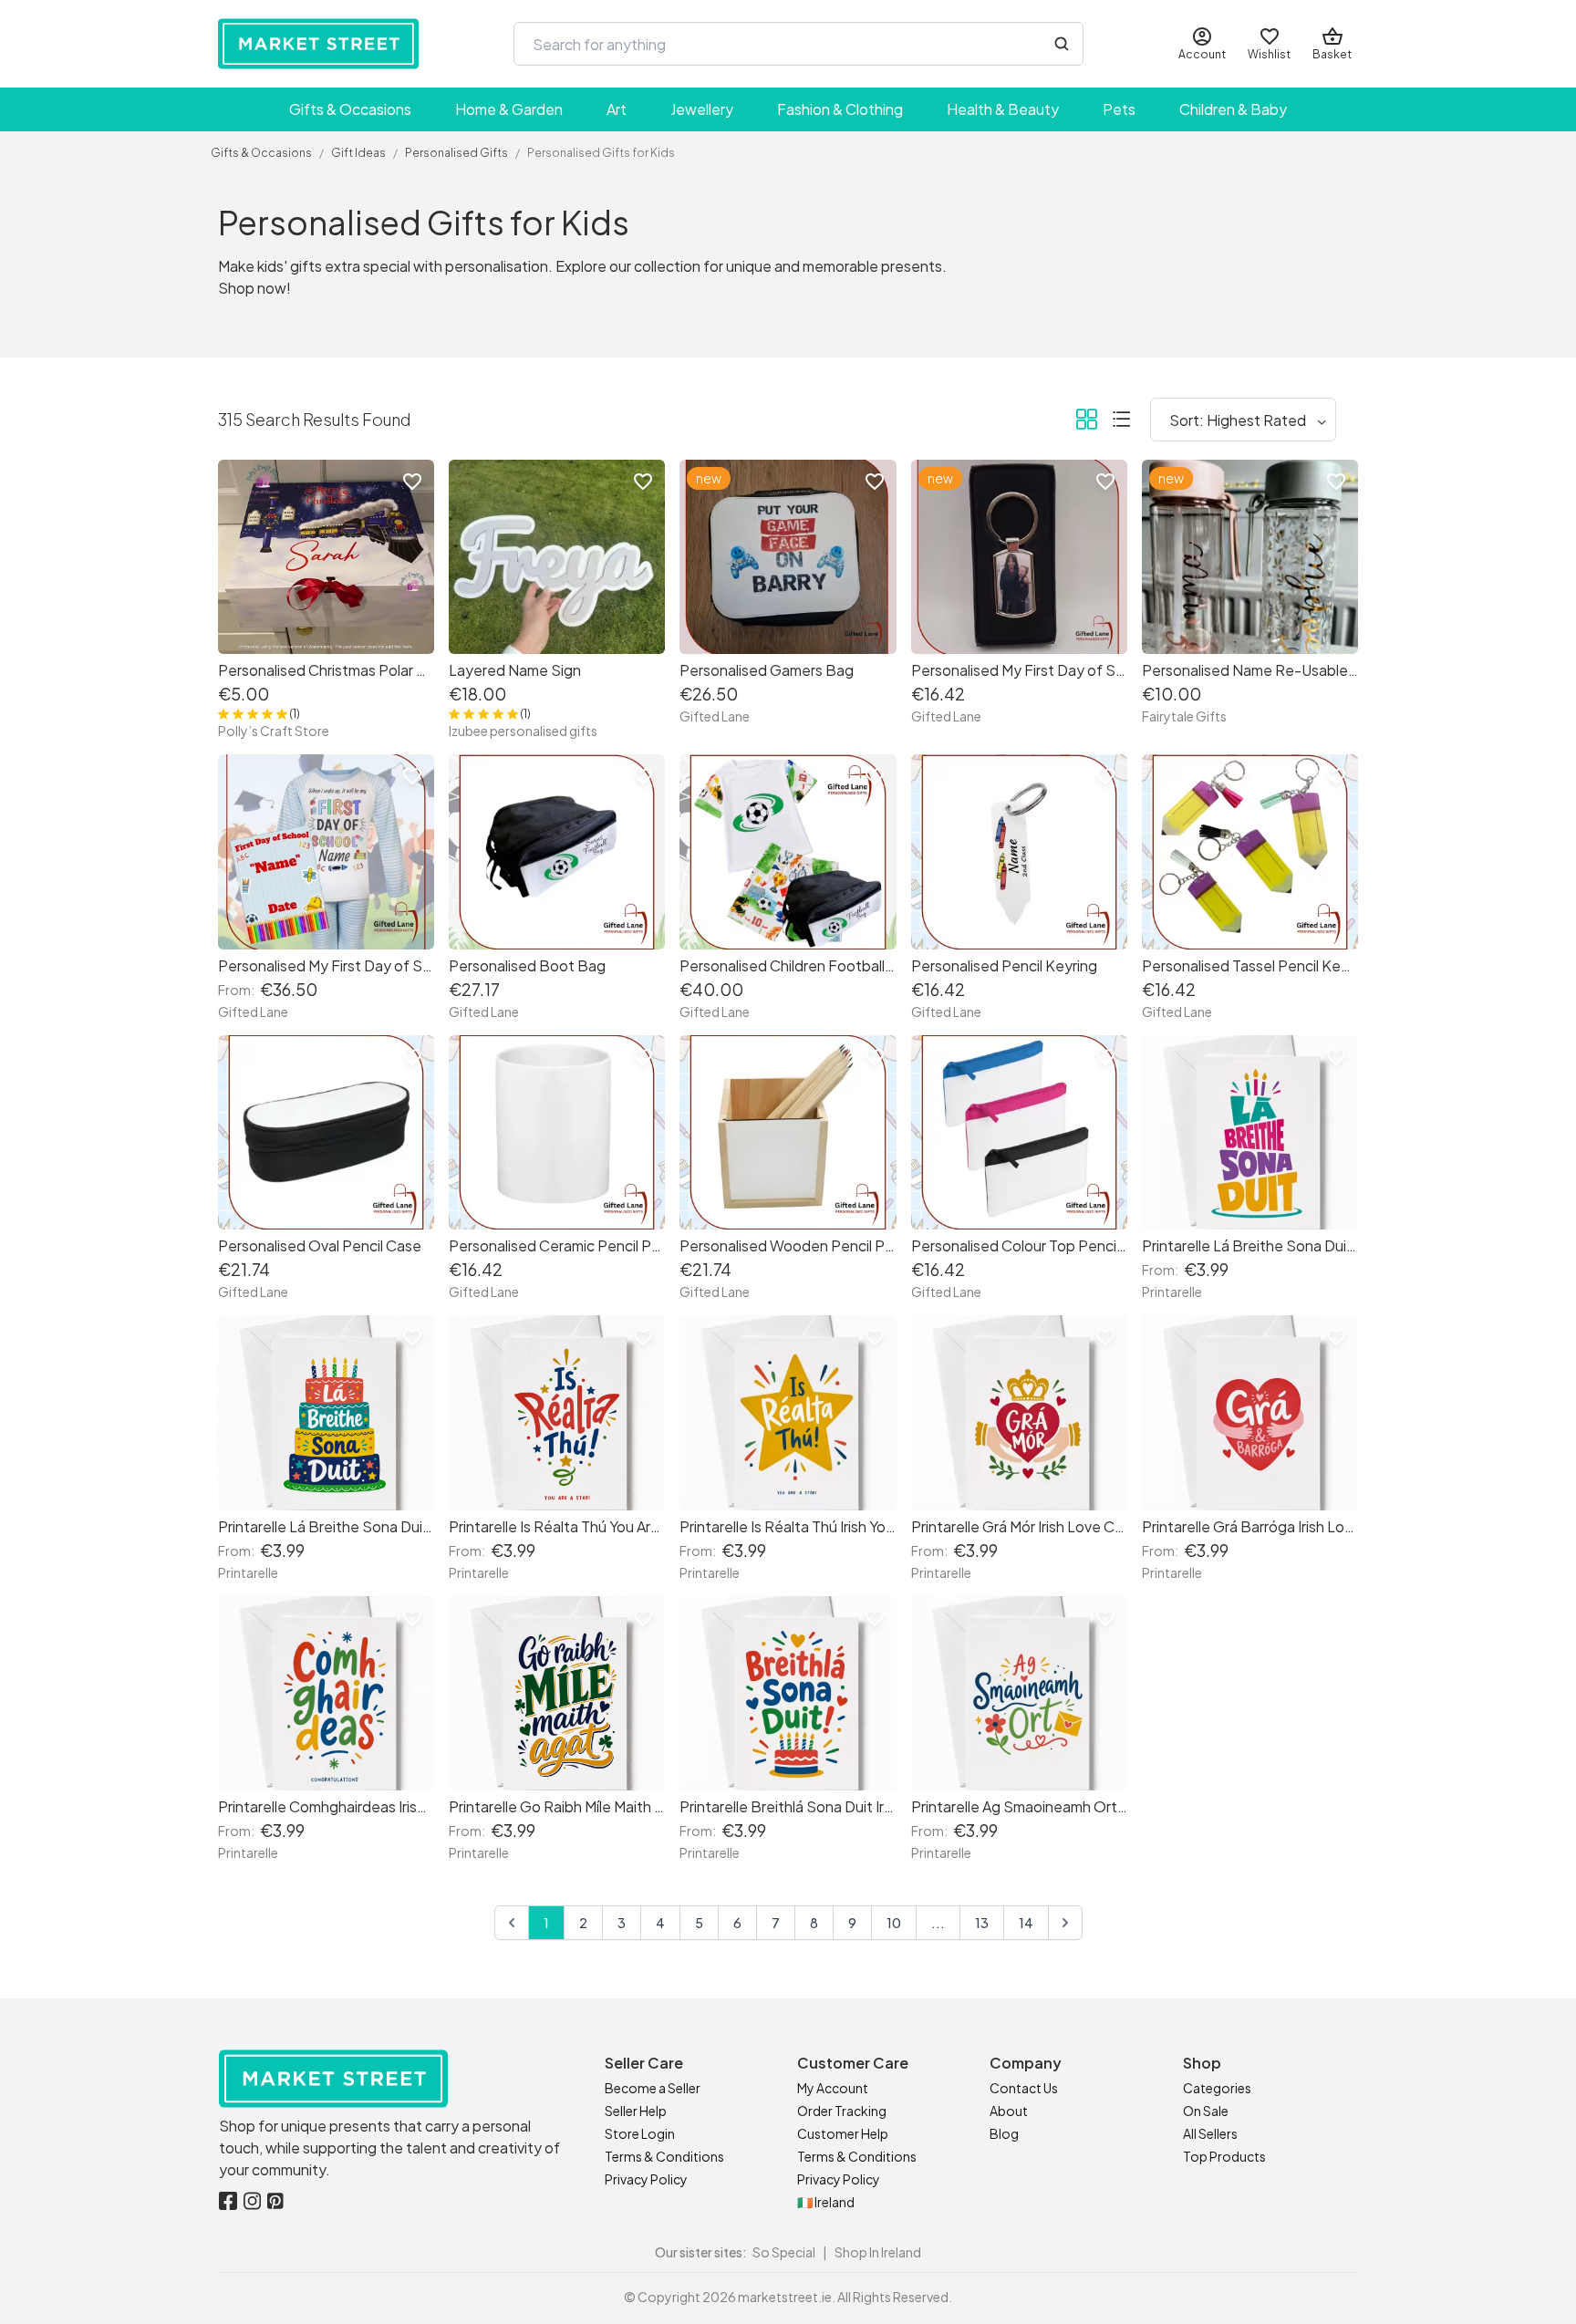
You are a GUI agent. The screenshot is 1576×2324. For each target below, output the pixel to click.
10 (894, 1923)
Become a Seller (653, 2088)
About (1009, 2111)
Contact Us (1024, 2088)
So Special (784, 2252)
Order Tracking (842, 2111)
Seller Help (636, 2111)
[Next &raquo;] (1065, 1923)
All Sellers (1210, 2133)
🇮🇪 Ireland (826, 2202)
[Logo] (318, 44)
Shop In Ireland (878, 2252)
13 (982, 1923)
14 (1026, 1923)
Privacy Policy (646, 2179)
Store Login (640, 2133)
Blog (1004, 2133)
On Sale (1206, 2111)
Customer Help (843, 2133)
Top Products (1224, 2156)
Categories (1217, 2088)
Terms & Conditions (664, 2156)
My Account (833, 2088)
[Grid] (1086, 422)
